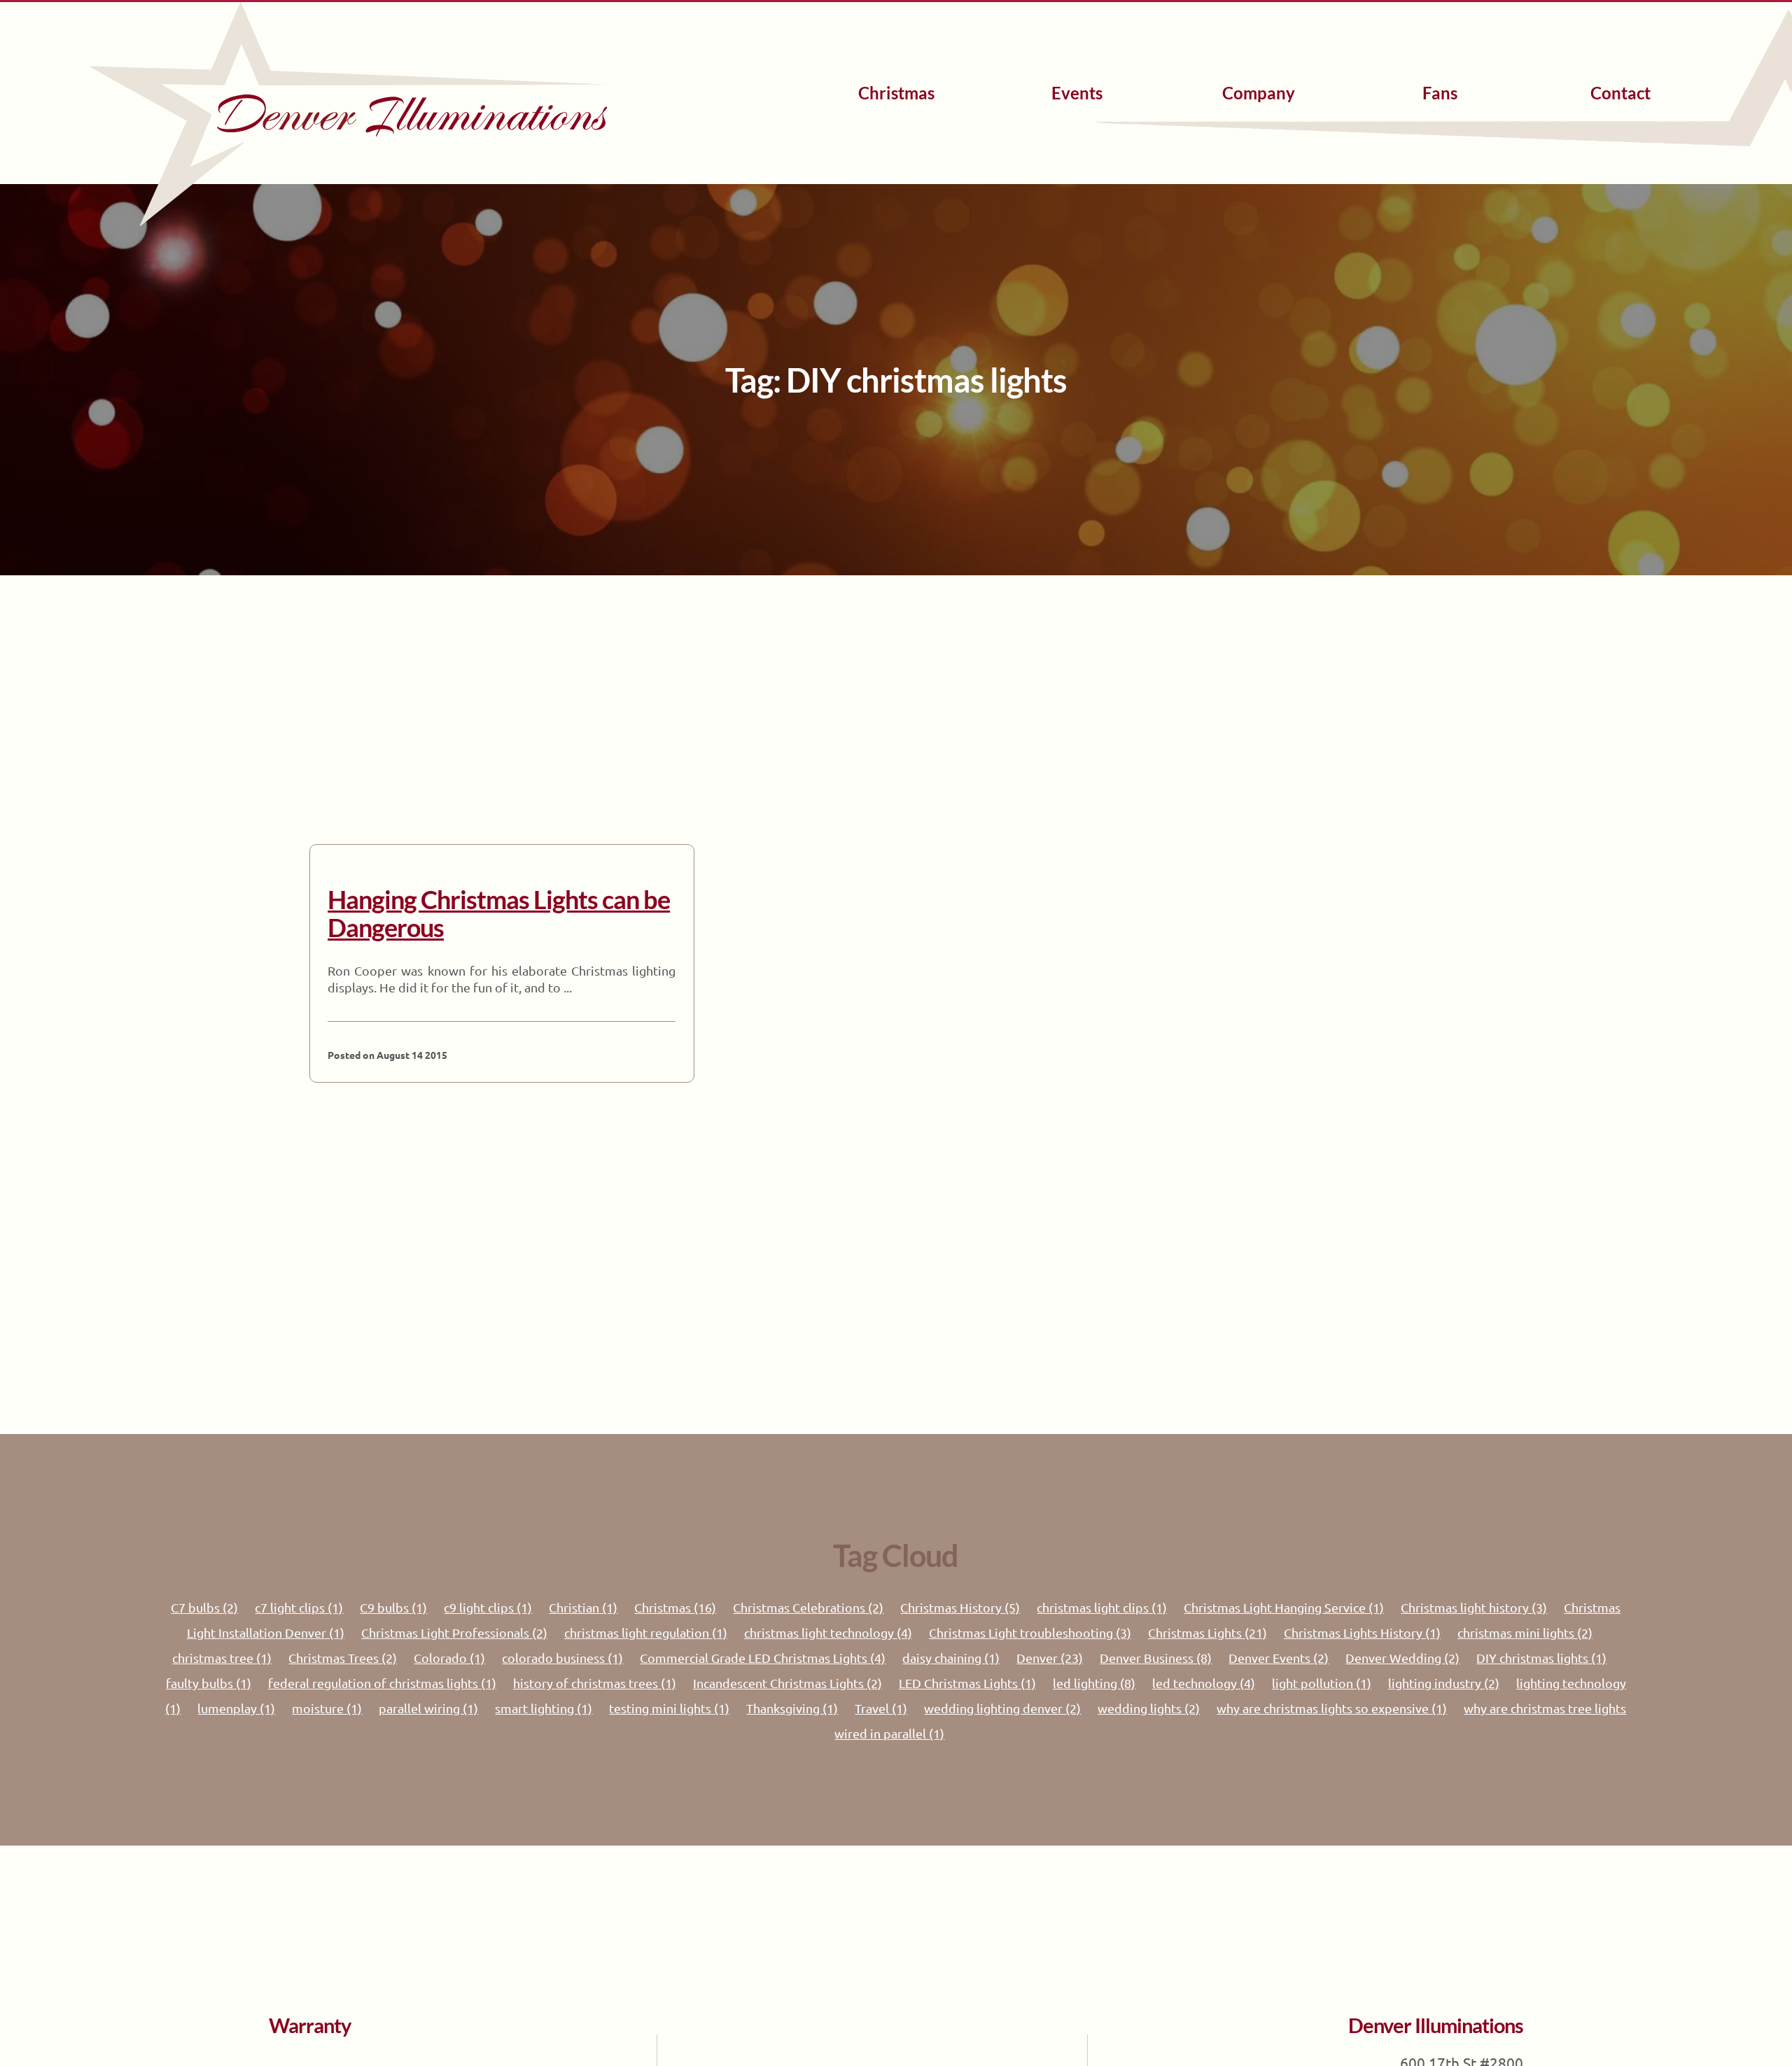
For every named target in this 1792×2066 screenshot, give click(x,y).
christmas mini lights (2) (1525, 1632)
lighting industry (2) (1444, 1683)
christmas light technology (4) (828, 1632)
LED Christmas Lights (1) (967, 1683)
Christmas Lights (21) (1207, 1632)
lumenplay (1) (236, 1708)
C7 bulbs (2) (204, 1607)
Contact (1620, 93)
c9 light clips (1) (488, 1607)
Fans (1440, 93)
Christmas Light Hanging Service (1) (1284, 1607)
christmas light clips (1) (1102, 1607)
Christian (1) (583, 1607)
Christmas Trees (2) (343, 1658)
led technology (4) (1204, 1683)
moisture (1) (327, 1708)
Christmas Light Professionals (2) (454, 1632)
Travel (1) (881, 1708)
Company (1259, 93)
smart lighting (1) (544, 1708)
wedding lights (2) (1149, 1708)
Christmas (896, 93)
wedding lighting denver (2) (1002, 1708)
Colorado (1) (449, 1658)
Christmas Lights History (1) (1362, 1632)
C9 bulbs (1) (393, 1607)
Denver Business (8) (1156, 1658)
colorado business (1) (562, 1658)
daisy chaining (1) (951, 1658)
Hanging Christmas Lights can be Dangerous (499, 913)
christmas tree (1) (222, 1658)
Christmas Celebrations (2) (808, 1607)
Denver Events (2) (1279, 1658)
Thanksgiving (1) (792, 1708)
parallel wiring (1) (428, 1708)
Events (1077, 93)
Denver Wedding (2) (1402, 1658)
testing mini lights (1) (669, 1708)
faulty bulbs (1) (209, 1683)
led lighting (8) (1094, 1683)
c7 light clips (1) (299, 1607)
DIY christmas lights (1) (1541, 1658)
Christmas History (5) (960, 1607)
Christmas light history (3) (1474, 1607)
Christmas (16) (675, 1607)
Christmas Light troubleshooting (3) (1030, 1632)
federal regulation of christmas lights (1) (382, 1683)
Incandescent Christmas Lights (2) (787, 1683)
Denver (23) (1050, 1658)
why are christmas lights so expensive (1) (1332, 1708)
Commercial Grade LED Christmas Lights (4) (763, 1658)
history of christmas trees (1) (595, 1683)
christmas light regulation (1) (646, 1632)
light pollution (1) (1322, 1683)
